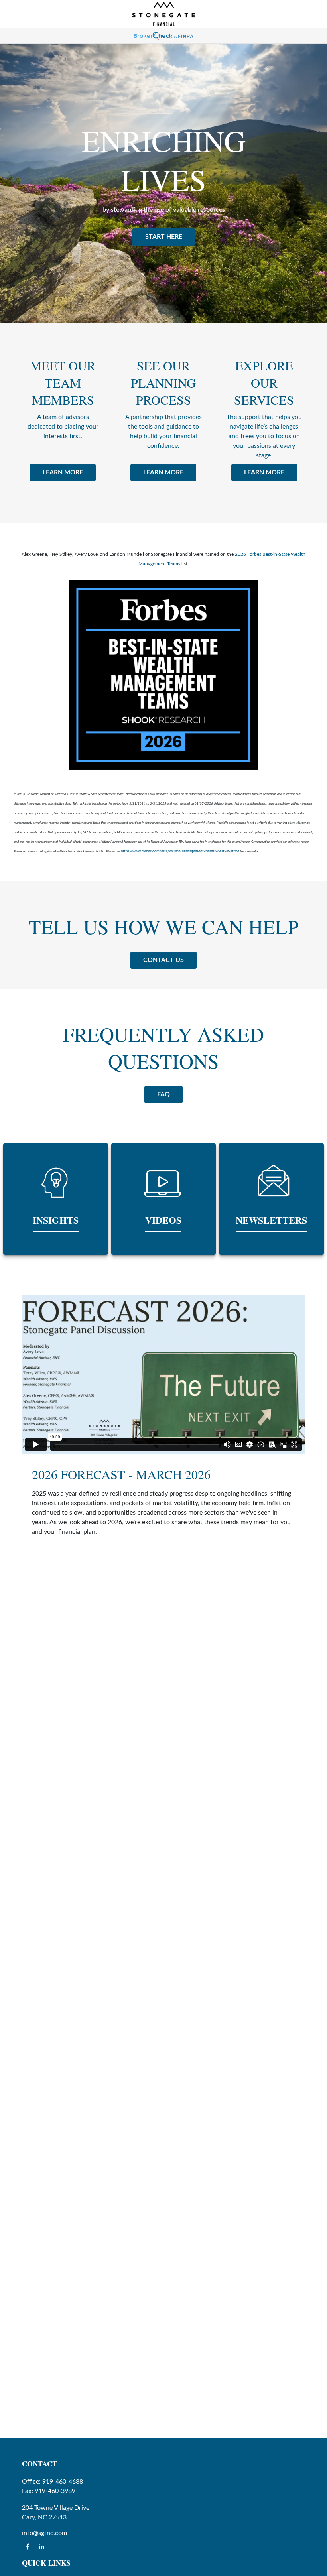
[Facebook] (27, 2546)
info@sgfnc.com (44, 2533)
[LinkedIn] (41, 2546)
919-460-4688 (63, 2482)
